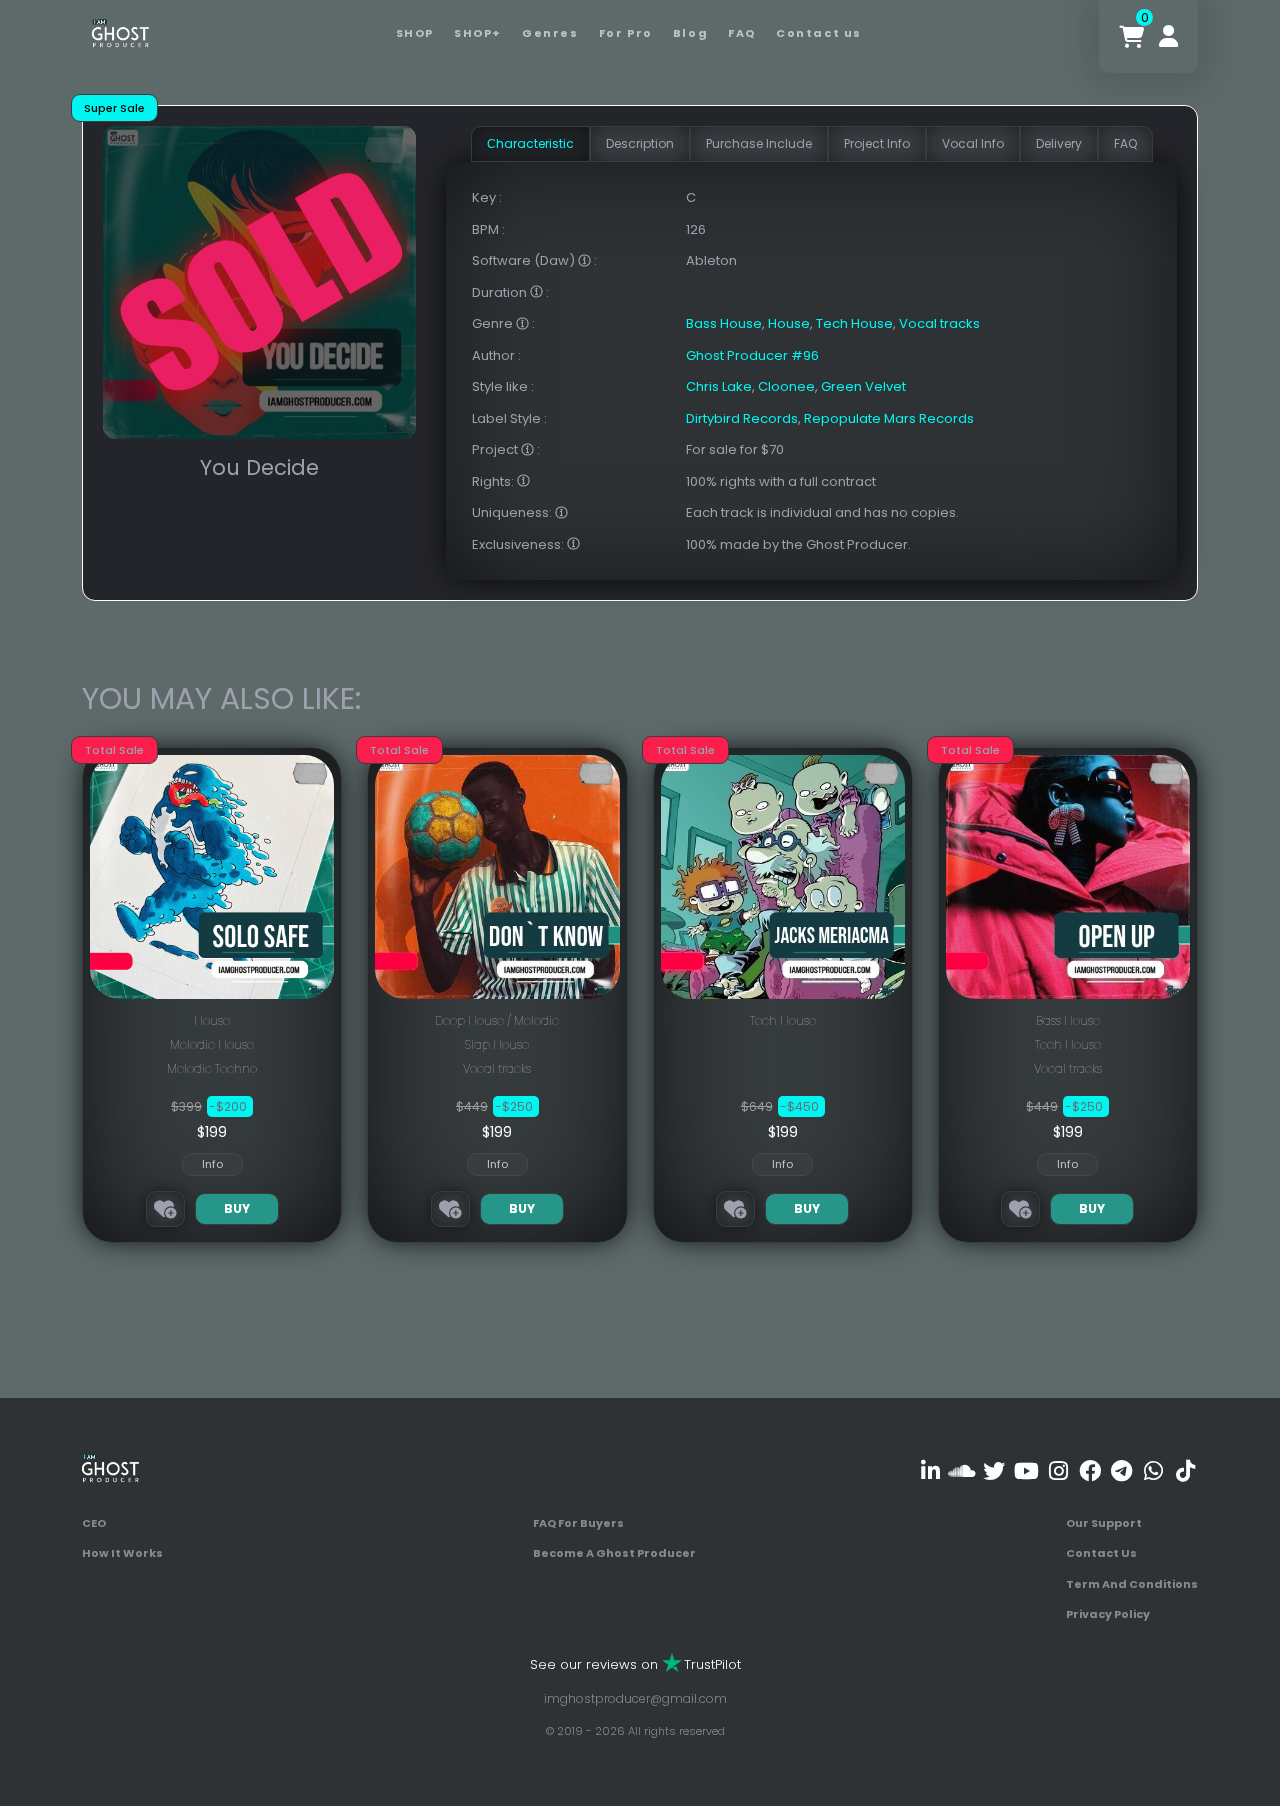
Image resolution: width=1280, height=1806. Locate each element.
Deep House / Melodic (497, 1020)
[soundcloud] (962, 1471)
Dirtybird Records (742, 418)
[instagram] (1058, 1471)
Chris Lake (719, 386)
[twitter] (994, 1471)
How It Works (122, 1553)
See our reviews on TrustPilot (635, 1664)
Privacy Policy (1108, 1614)
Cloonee (786, 386)
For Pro (626, 33)
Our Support (1104, 1523)
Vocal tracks (939, 323)
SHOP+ (478, 33)
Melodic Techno (212, 1068)
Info (212, 1164)
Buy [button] (237, 1208)
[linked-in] (930, 1471)
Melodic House (212, 1044)
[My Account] (1168, 36)
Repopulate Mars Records (889, 418)
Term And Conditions (1132, 1584)
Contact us (819, 33)
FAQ (742, 33)
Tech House (854, 323)
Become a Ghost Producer (614, 1553)
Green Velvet (863, 386)
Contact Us (1101, 1553)
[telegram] (1121, 1471)
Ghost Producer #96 (752, 355)
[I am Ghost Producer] (120, 31)
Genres (550, 33)
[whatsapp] (1153, 1471)
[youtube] (1026, 1471)
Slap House (497, 1044)
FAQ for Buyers (578, 1523)
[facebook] (1089, 1471)
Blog (690, 33)
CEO (94, 1523)
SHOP (415, 33)
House (789, 323)
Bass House (724, 323)
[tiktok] (1185, 1471)
